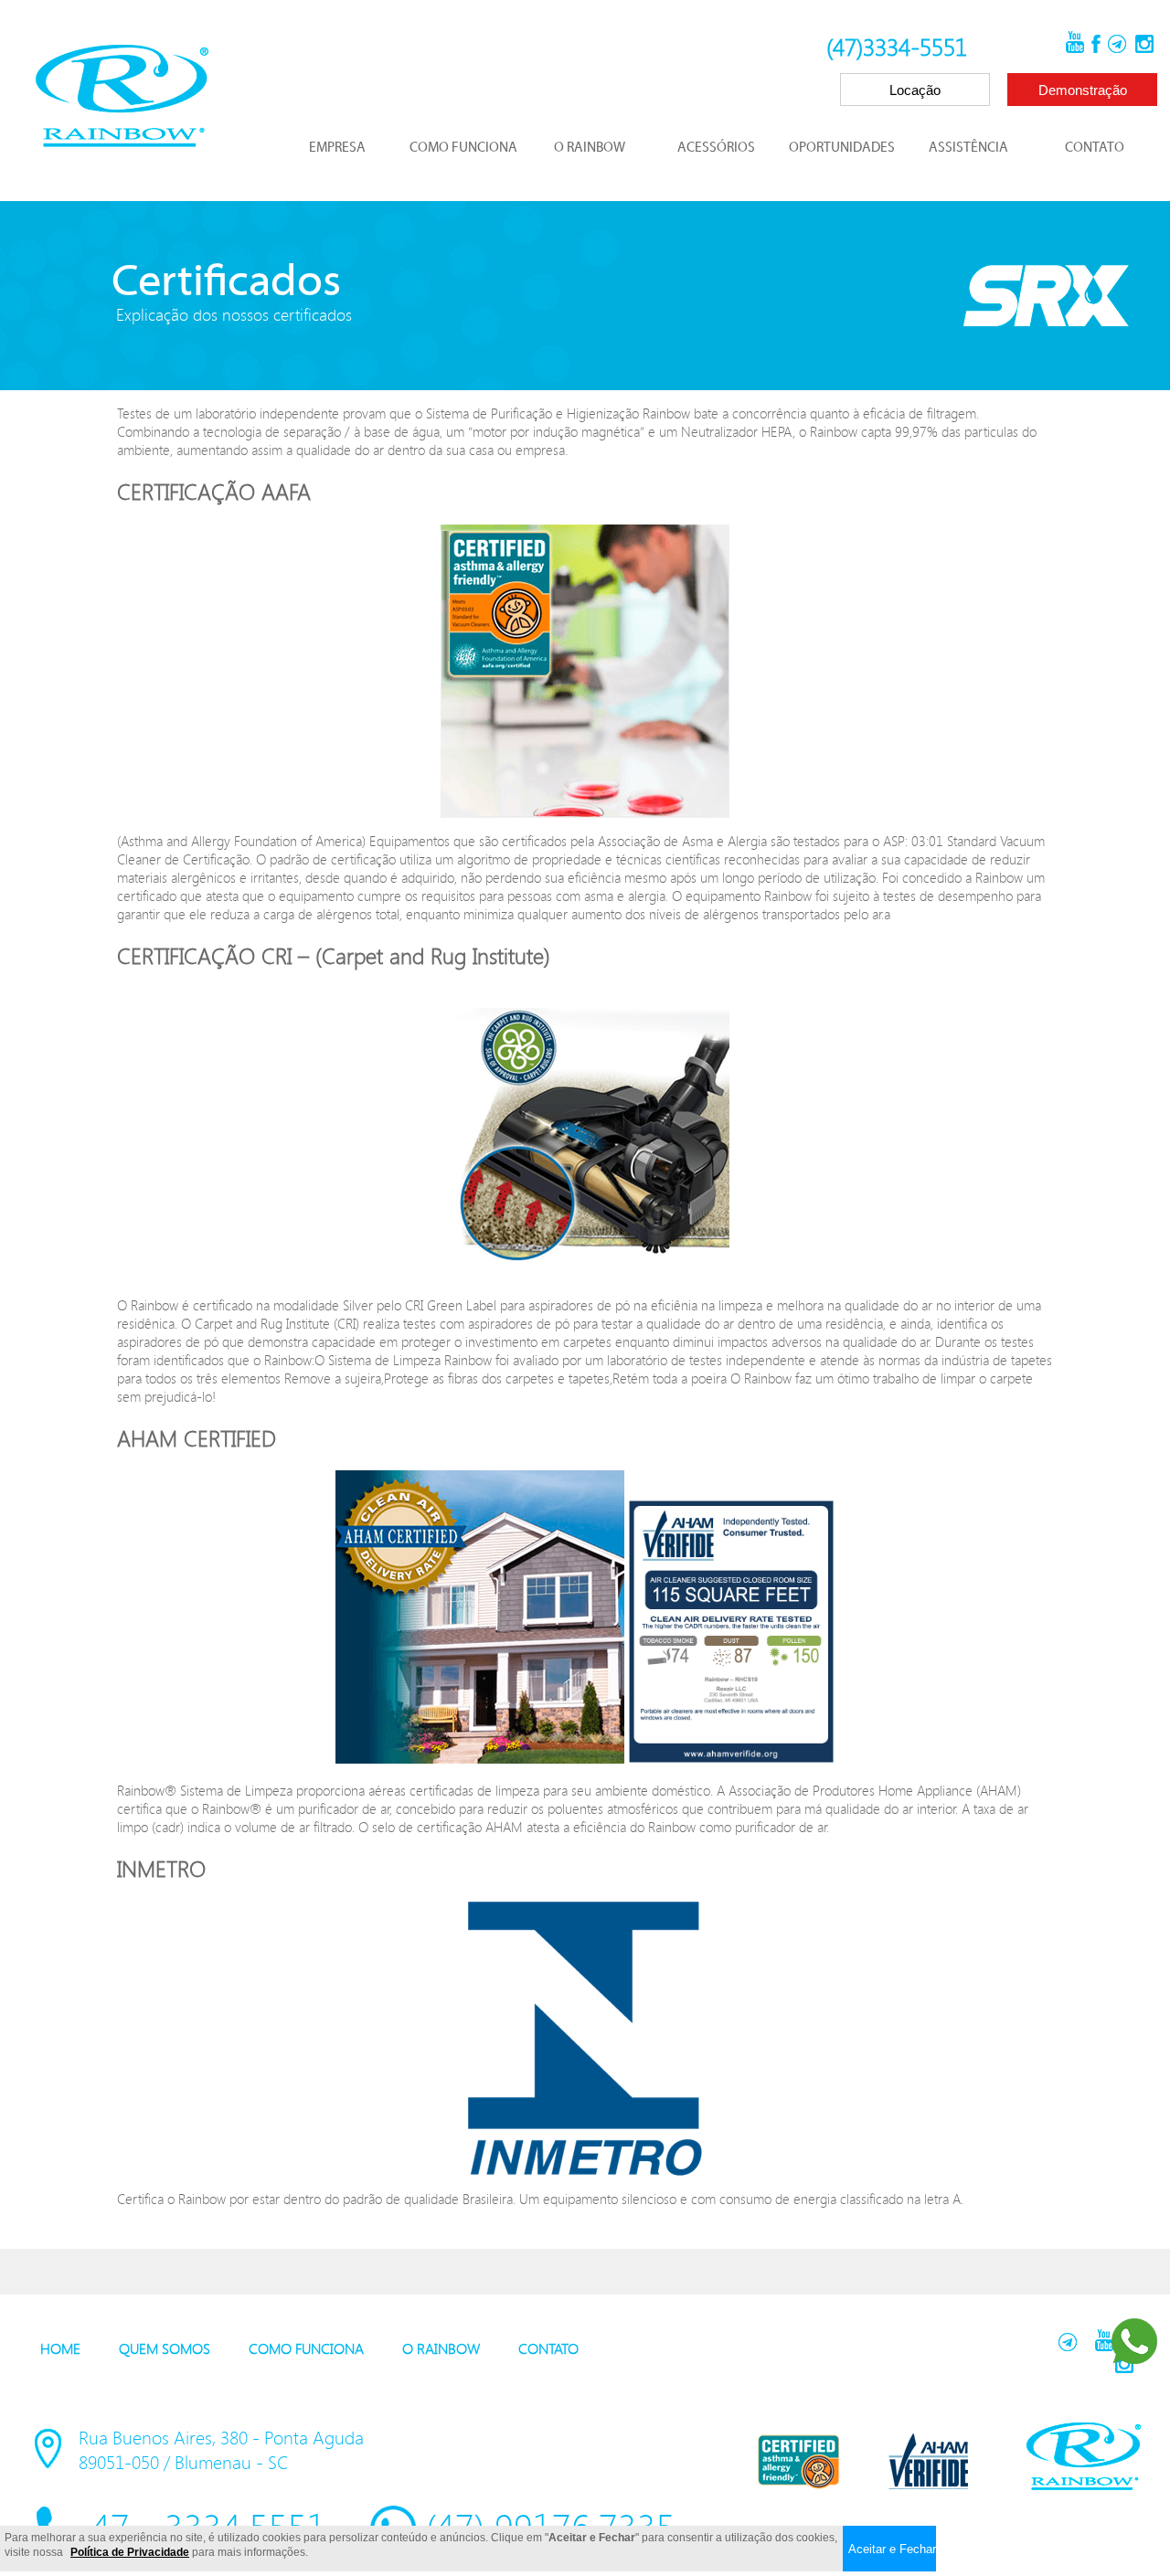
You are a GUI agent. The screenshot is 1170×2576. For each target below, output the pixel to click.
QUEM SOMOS (165, 2348)
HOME (60, 2348)
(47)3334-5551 (897, 47)
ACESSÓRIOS (716, 148)
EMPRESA (337, 148)
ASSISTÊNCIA (968, 148)
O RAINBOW (590, 148)
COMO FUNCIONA (463, 148)
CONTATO (1095, 148)
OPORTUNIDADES (842, 148)
